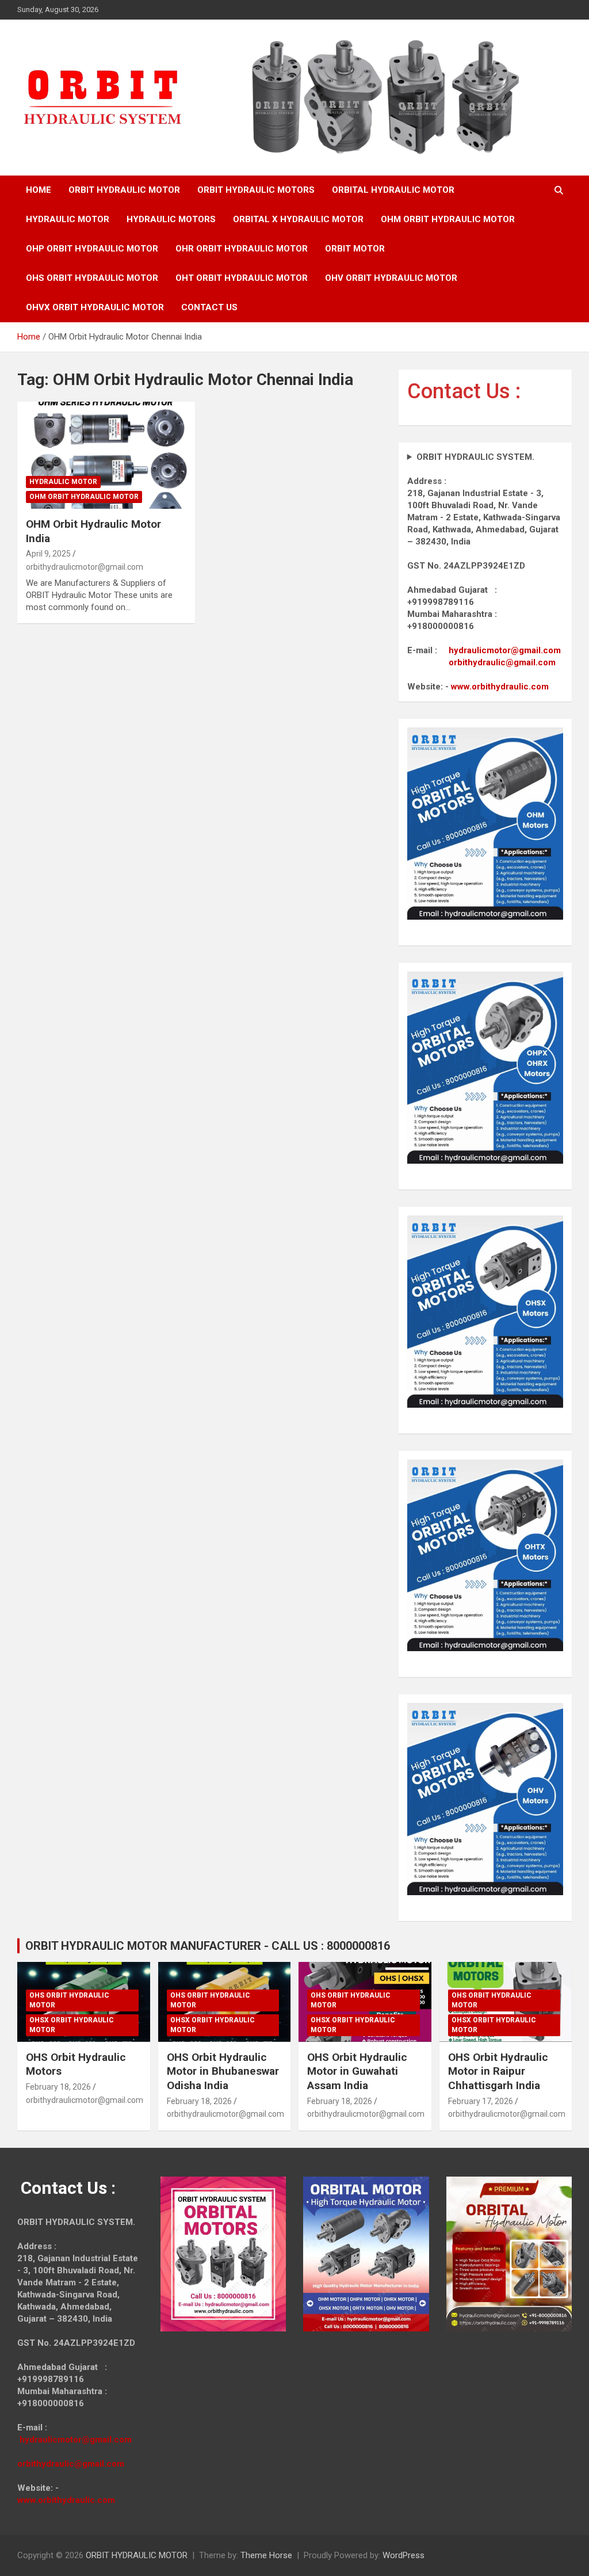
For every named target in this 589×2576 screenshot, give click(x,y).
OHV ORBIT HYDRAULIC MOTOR (391, 278)
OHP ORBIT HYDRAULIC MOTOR (92, 249)
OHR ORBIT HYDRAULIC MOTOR (242, 249)
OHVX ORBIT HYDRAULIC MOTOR (95, 307)
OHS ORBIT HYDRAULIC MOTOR (92, 278)
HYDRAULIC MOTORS (171, 219)
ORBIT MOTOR (355, 249)
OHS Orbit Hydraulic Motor (69, 2000)
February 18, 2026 (58, 2087)
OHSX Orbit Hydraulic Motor (72, 2025)
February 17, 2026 (481, 2101)
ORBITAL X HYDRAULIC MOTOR (298, 219)
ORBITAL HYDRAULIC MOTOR (393, 190)
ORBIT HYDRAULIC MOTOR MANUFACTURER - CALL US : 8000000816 (208, 1946)
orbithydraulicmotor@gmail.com (85, 567)
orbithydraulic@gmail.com (502, 662)
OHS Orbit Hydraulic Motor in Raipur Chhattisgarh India (498, 2071)
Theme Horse (266, 2555)
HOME (39, 190)
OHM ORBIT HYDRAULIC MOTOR (448, 219)
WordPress (403, 2555)
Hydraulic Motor (63, 482)
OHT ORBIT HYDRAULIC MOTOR (242, 278)
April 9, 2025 (48, 554)
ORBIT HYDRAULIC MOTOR (124, 190)
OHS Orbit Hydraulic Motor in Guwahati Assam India (357, 2071)
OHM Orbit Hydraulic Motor (84, 497)
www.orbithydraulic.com (500, 687)
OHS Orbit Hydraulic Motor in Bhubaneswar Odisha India (223, 2071)
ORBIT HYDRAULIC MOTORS (256, 190)
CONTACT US (209, 307)
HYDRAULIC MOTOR (68, 219)
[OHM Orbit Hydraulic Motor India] (106, 456)
